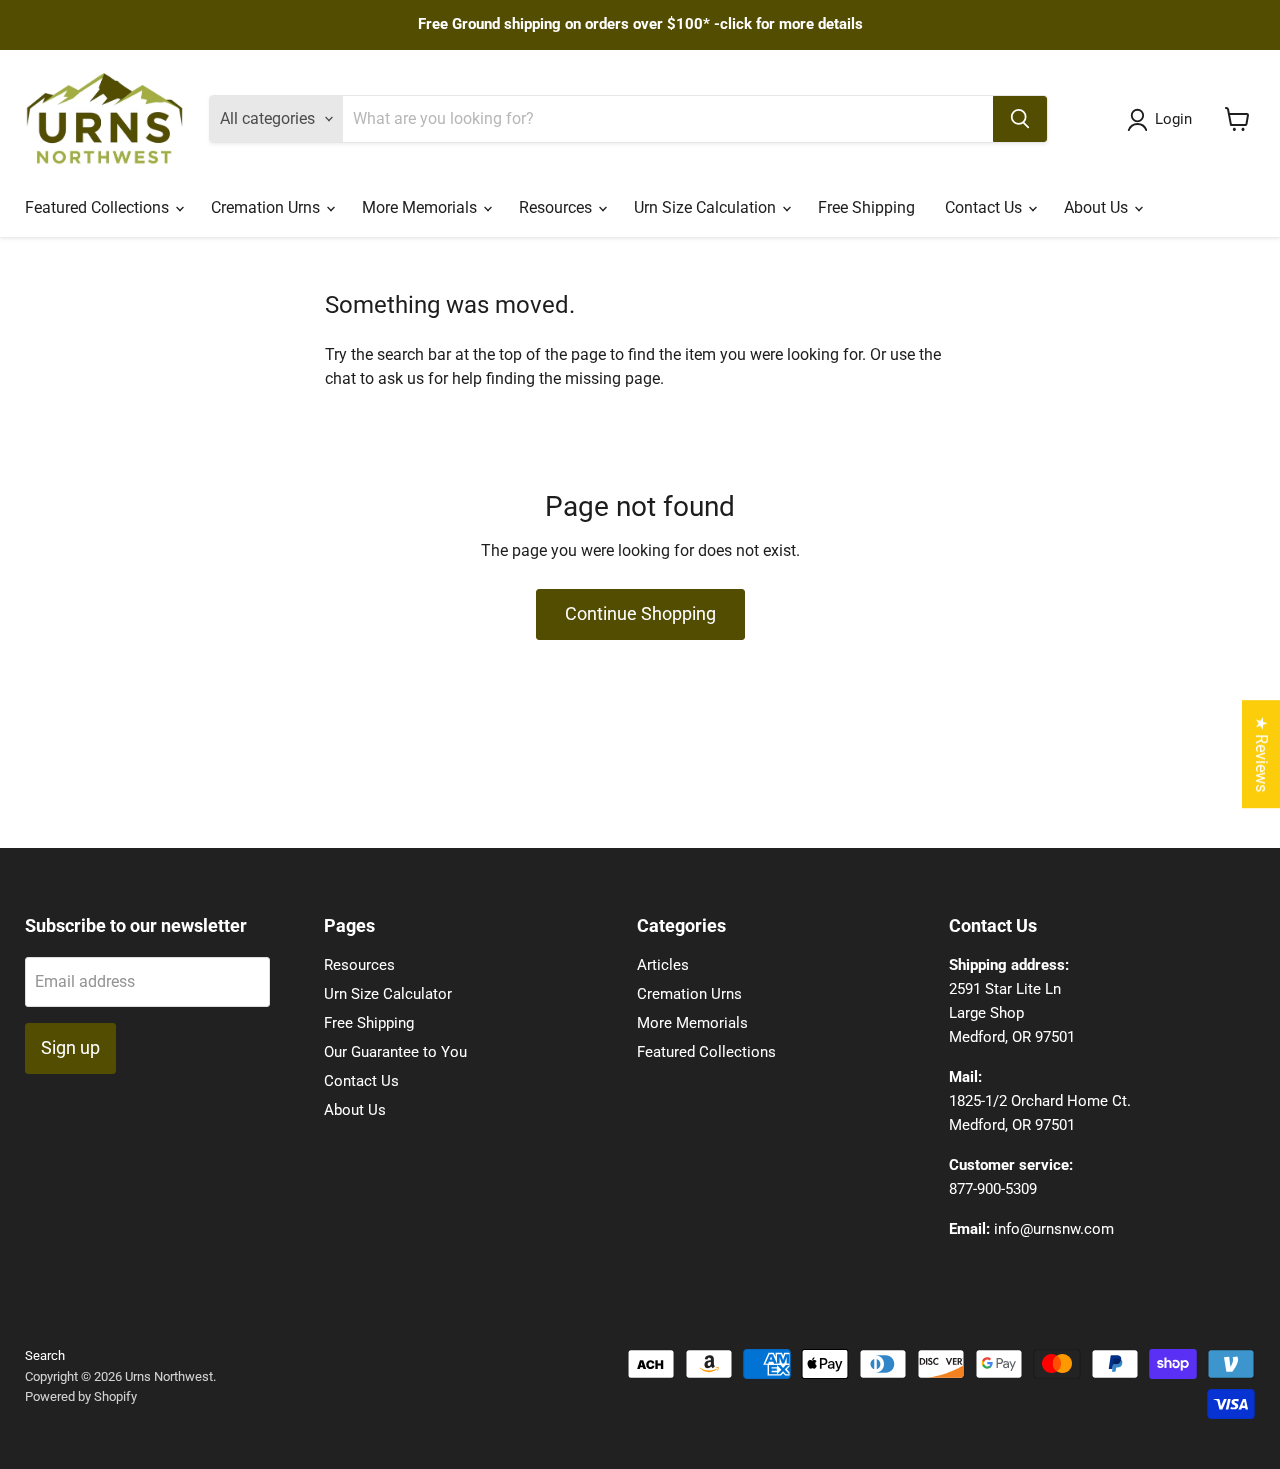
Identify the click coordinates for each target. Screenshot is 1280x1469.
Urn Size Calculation (707, 207)
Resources (557, 207)
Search (45, 1355)
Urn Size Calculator (388, 994)
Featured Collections (99, 207)
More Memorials (421, 207)
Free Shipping (866, 207)
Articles (663, 965)
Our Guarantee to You (395, 1052)
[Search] (1020, 119)
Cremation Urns (267, 207)
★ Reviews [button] (1261, 754)
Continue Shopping (640, 613)
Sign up (70, 1047)
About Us (1098, 207)
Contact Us (985, 207)
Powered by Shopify (81, 1396)
